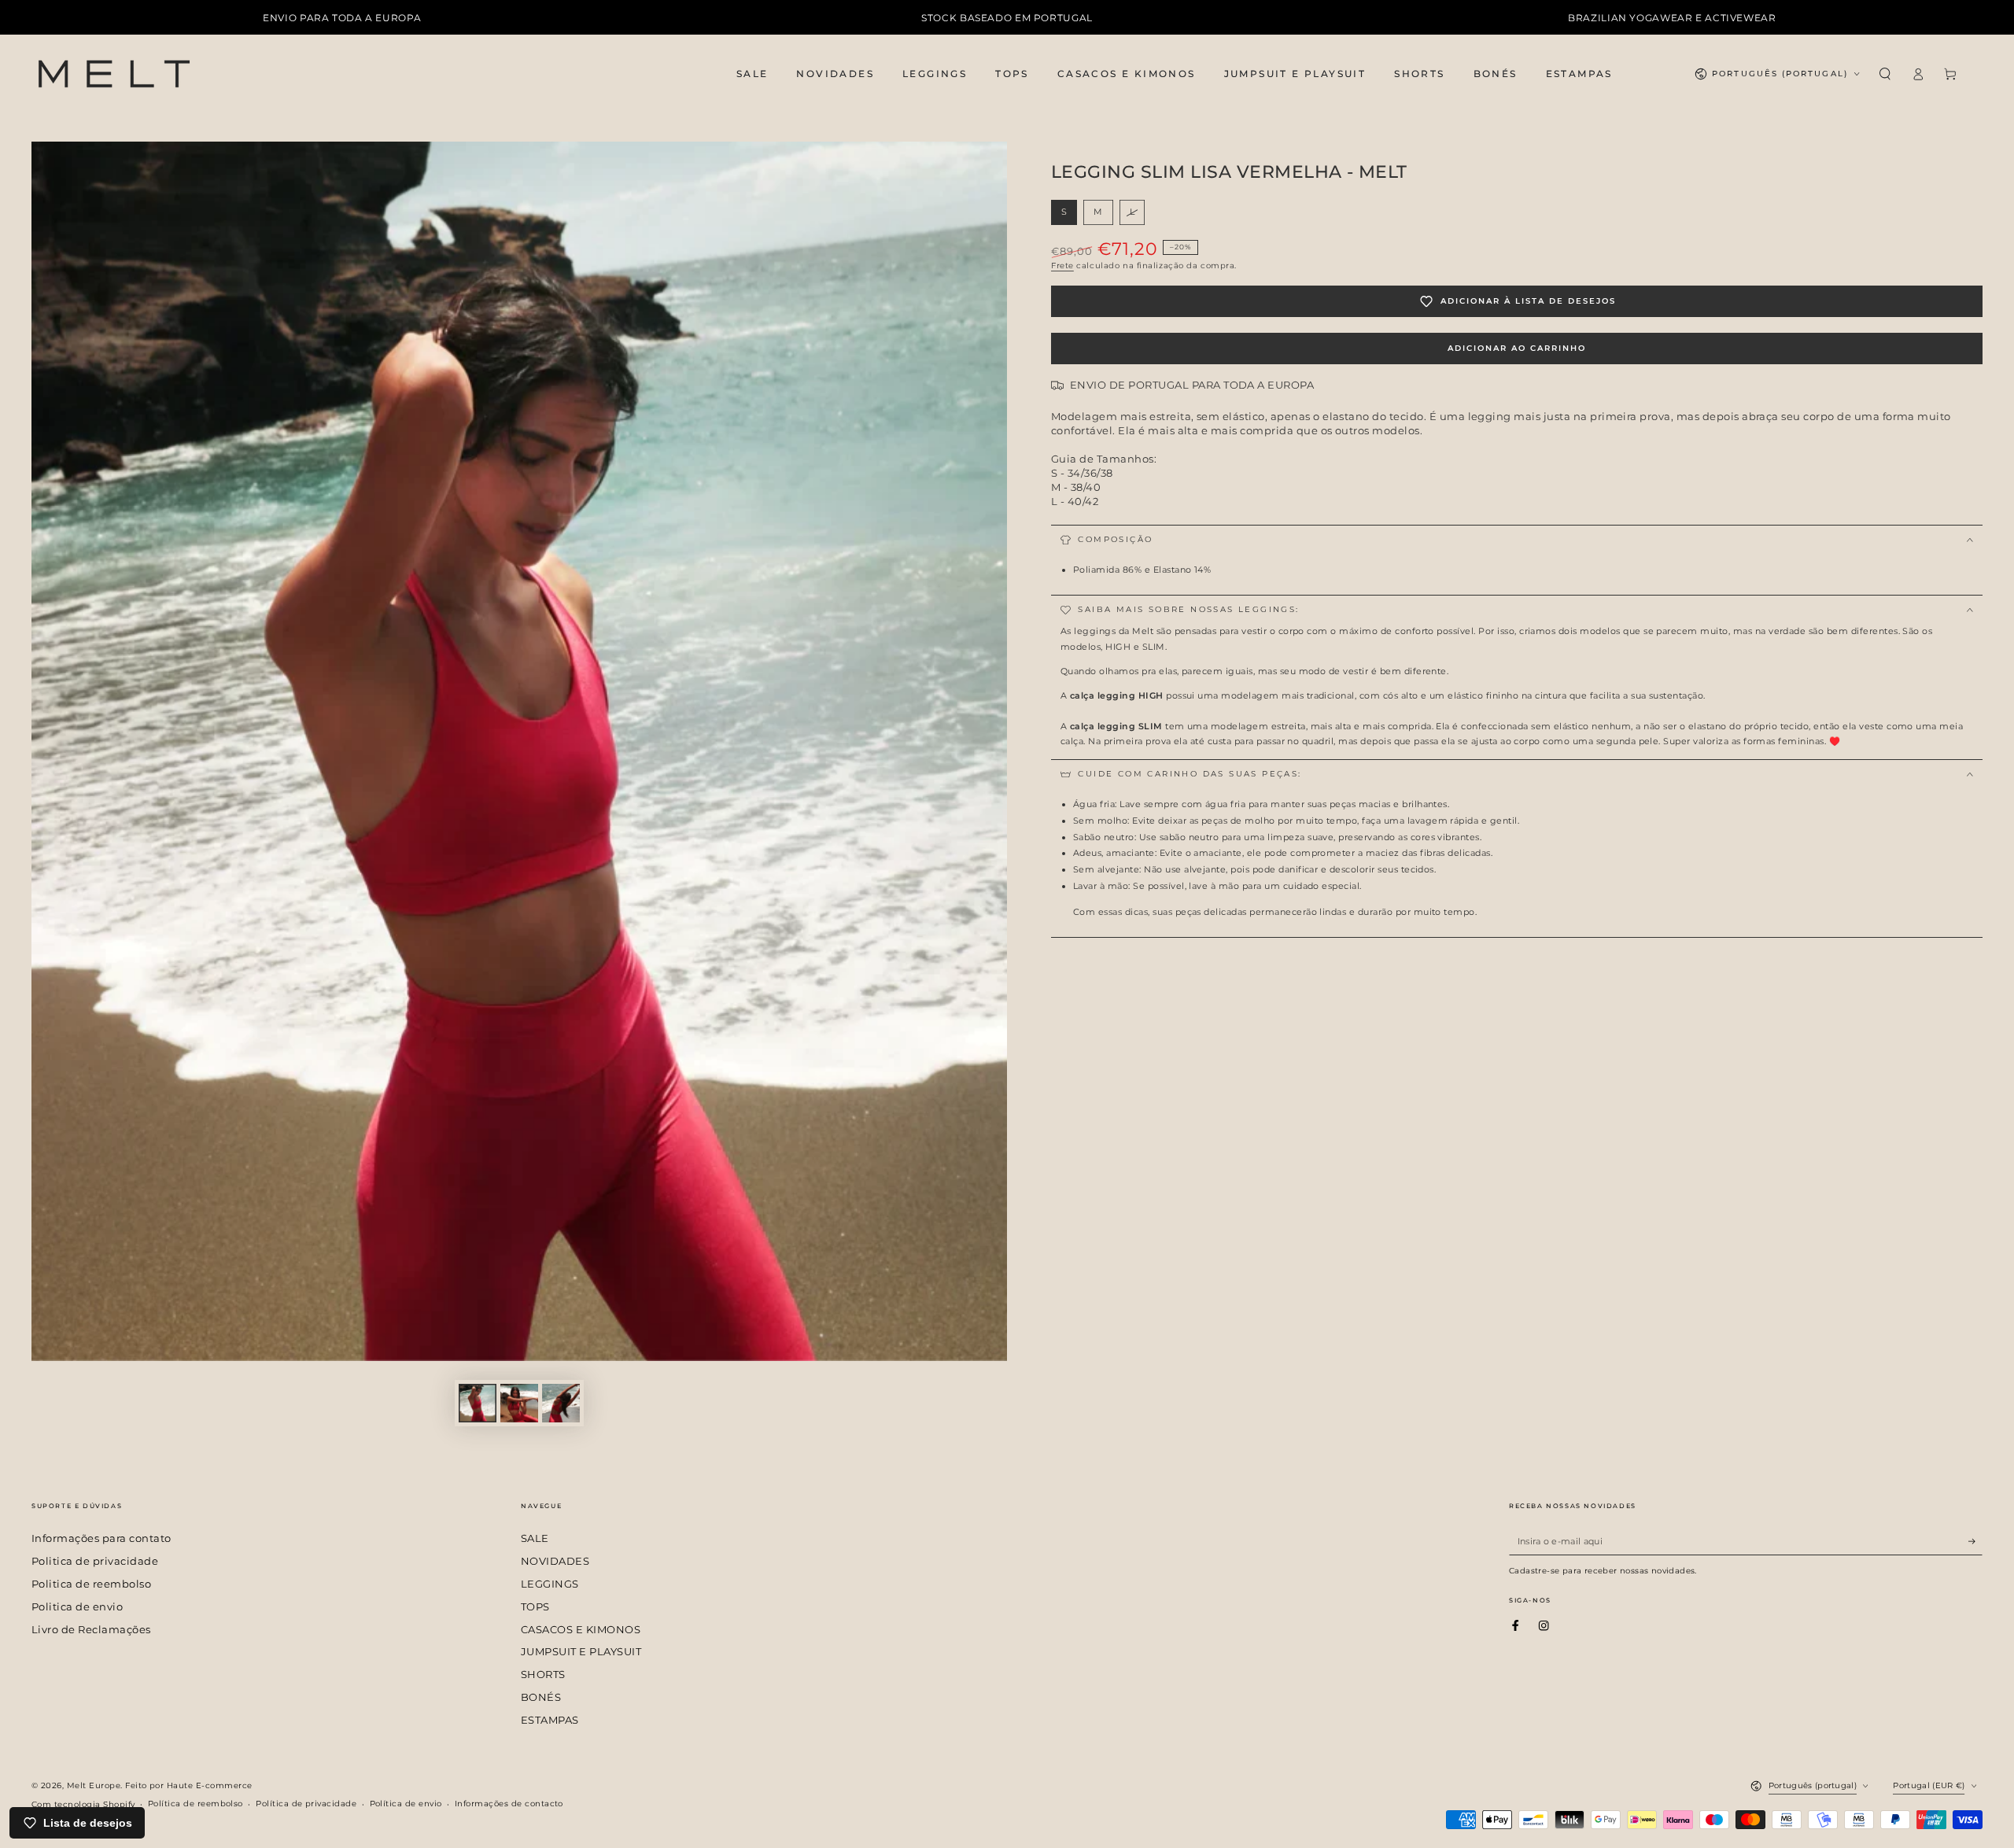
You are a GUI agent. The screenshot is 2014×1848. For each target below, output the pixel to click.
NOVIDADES (555, 1561)
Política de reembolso (195, 1804)
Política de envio (406, 1804)
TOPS (535, 1607)
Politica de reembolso (91, 1584)
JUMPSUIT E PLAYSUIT (581, 1652)
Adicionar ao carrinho (1517, 348)
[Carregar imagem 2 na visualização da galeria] (519, 1403)
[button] (1885, 74)
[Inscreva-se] (1975, 1541)
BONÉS (541, 1697)
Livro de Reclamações (91, 1630)
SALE (535, 1538)
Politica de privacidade (95, 1561)
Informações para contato (101, 1538)
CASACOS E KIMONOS (581, 1630)
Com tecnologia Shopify (83, 1804)
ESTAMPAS (550, 1720)
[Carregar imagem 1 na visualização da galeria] (478, 1403)
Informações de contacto (509, 1804)
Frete (1062, 266)
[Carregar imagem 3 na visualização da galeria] (561, 1403)
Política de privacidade (306, 1804)
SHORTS (543, 1675)
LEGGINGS (550, 1584)
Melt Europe (94, 1785)
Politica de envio (77, 1607)
